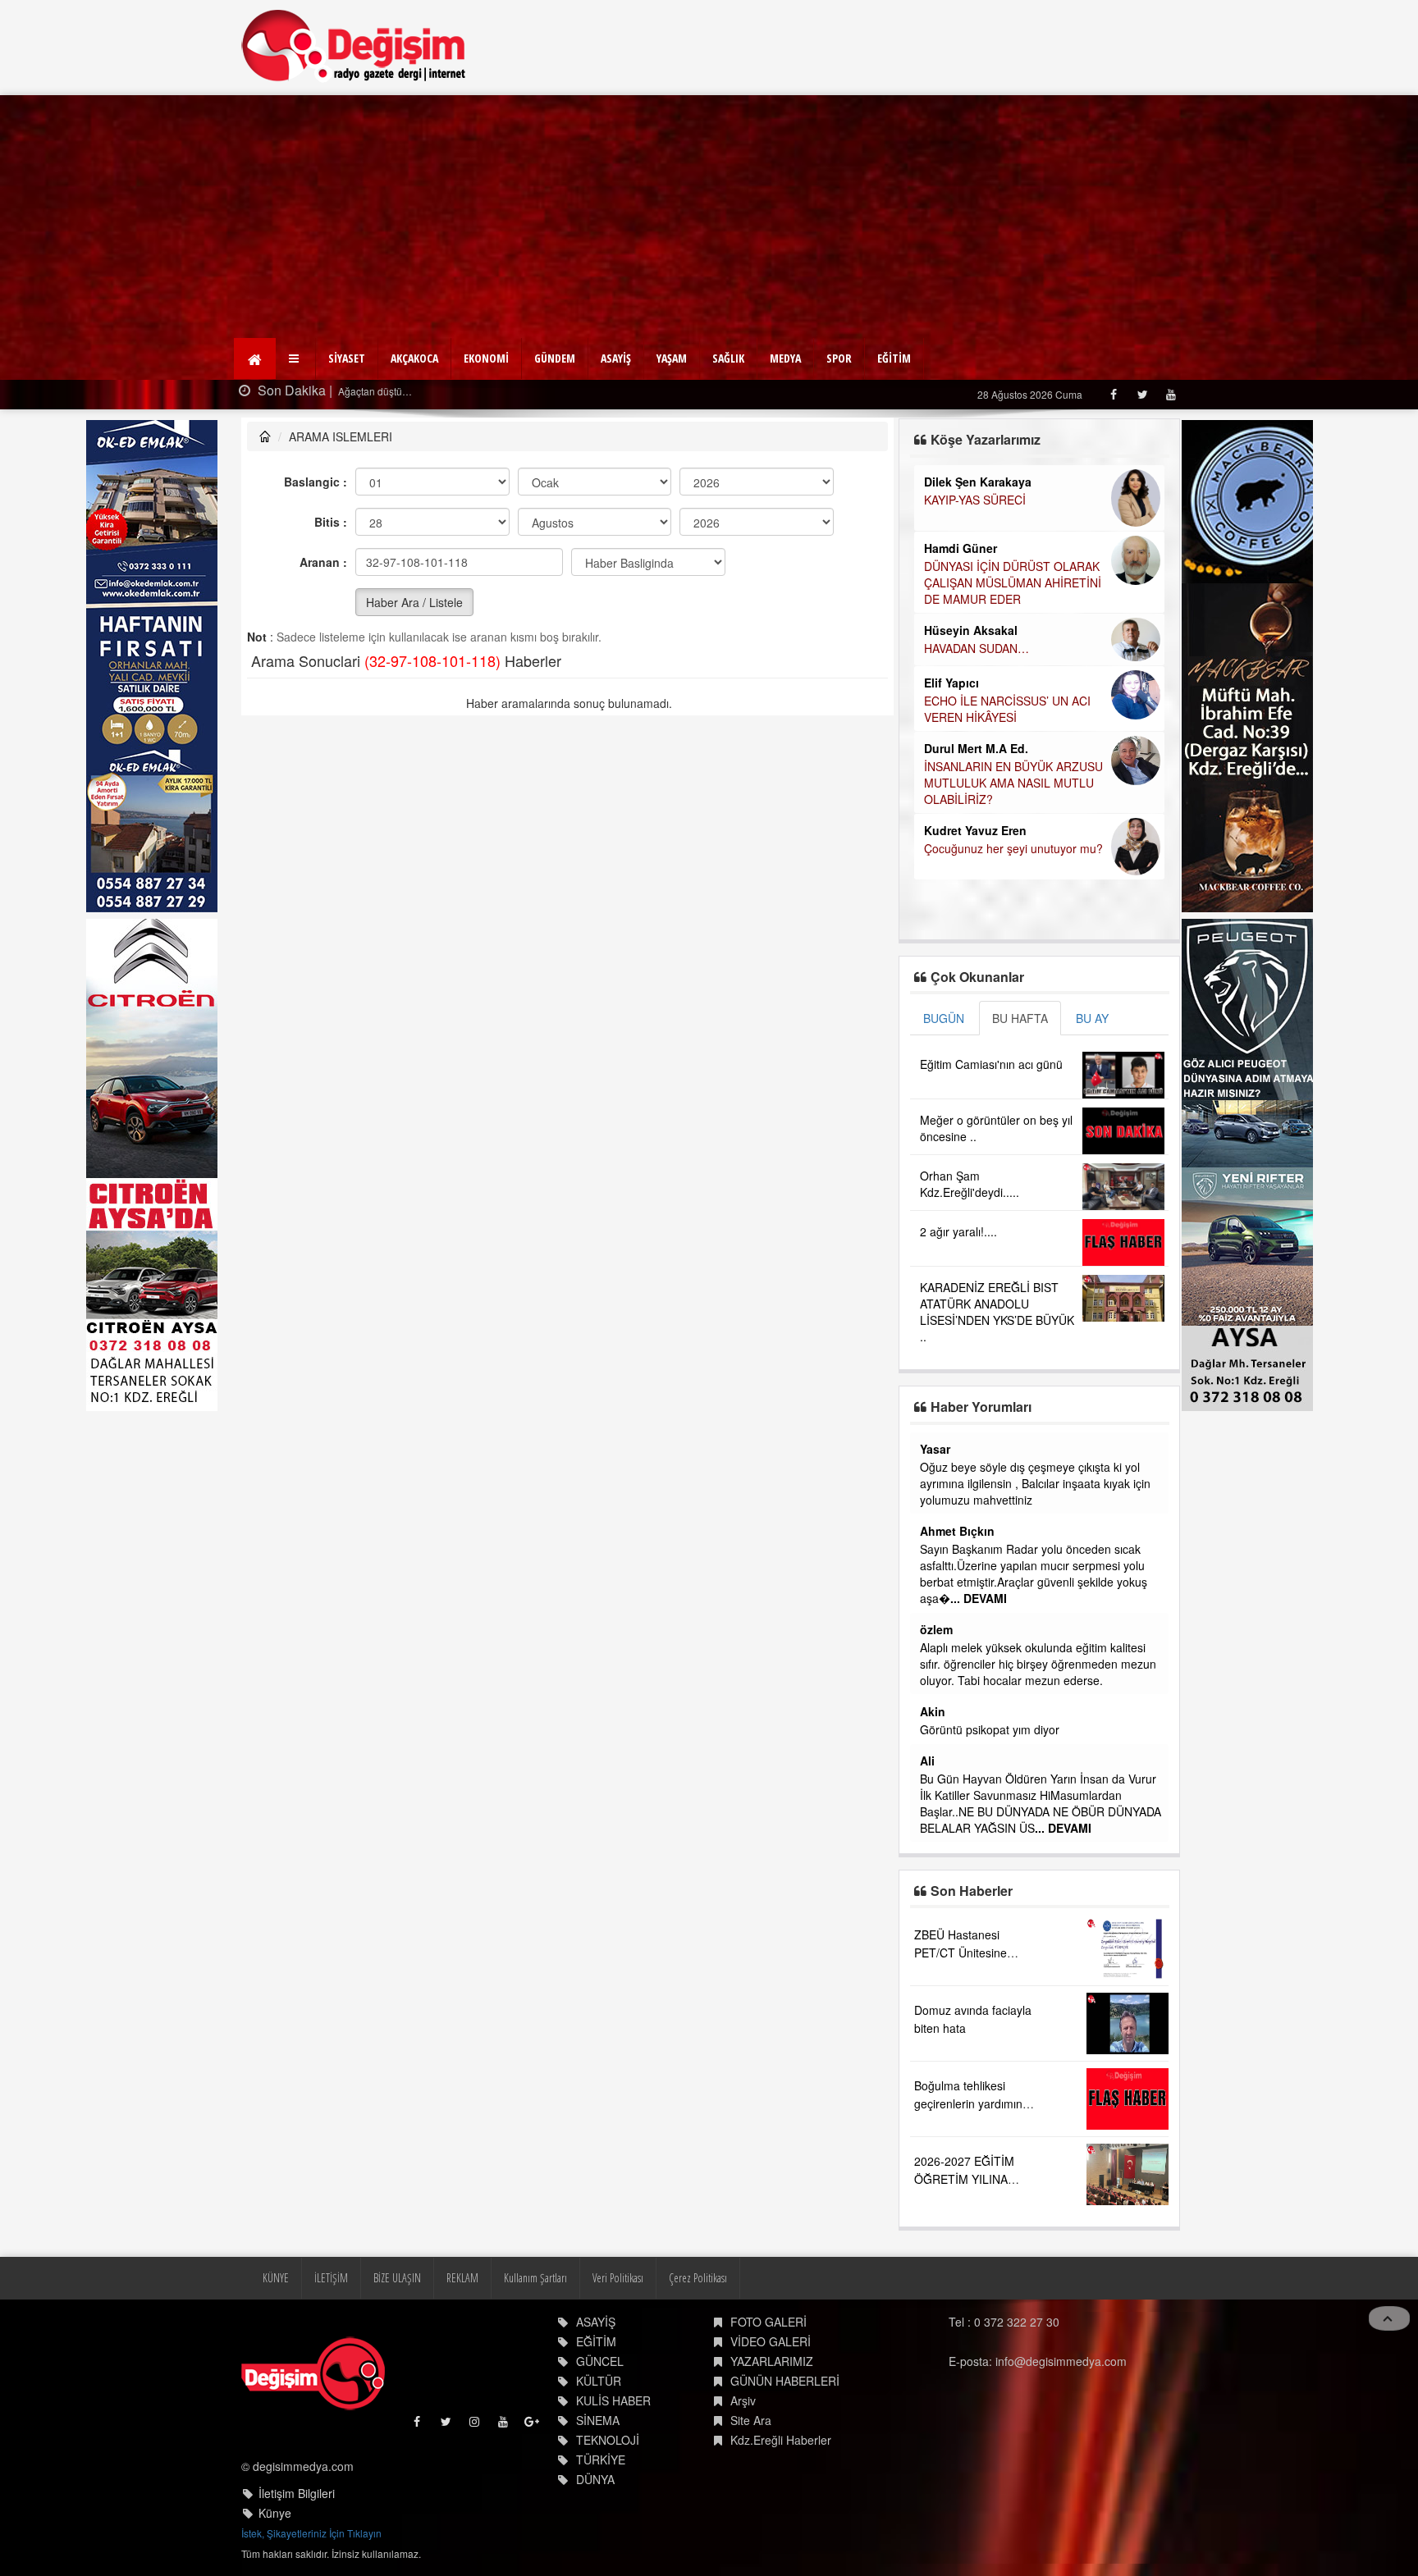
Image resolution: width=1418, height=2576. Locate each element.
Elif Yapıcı (951, 683)
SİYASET (347, 358)
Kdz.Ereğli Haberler (781, 2440)
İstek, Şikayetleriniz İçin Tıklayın (311, 2533)
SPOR (839, 358)
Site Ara (751, 2420)
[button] (296, 359)
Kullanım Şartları (535, 2278)
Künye (275, 2513)
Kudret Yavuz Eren (975, 830)
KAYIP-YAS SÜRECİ (975, 500)
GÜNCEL (600, 2361)
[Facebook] (1113, 394)
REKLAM (462, 2278)
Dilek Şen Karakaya (978, 482)
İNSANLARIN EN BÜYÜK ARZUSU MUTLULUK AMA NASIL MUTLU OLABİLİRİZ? (1013, 783)
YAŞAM (672, 358)
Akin (933, 1711)
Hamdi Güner (961, 548)
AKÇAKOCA (414, 358)
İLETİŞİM (331, 2278)
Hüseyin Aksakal (971, 630)
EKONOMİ (486, 358)
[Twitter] (1142, 394)
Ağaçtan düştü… (374, 391)
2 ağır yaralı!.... (958, 1231)
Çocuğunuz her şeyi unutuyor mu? (1013, 848)
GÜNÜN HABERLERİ (785, 2381)
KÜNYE (276, 2278)
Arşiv (743, 2400)
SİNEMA (598, 2420)
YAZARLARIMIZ (772, 2361)
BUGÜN (944, 1018)
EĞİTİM (894, 358)
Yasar (935, 1449)
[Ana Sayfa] (354, 46)
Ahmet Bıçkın (957, 1531)
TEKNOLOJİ (608, 2440)
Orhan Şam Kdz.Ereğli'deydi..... (970, 1184)
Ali (927, 1761)
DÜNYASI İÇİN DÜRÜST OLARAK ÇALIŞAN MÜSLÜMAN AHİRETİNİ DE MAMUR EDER (1013, 582)
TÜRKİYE (601, 2460)
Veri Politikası (618, 2278)
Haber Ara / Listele (414, 602)
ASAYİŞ (616, 358)
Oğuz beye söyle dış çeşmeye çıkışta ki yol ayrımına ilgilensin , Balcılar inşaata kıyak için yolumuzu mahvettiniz (1035, 1483)
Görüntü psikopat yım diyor (990, 1729)
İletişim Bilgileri (297, 2493)
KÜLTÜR (599, 2381)
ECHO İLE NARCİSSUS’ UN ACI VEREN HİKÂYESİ (1007, 709)
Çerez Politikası (698, 2278)
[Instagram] (476, 2425)
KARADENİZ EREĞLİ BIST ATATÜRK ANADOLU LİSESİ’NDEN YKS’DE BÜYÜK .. (997, 1312)
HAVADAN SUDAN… (977, 648)
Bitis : (331, 522)
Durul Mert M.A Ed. (976, 748)
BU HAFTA (1020, 1018)
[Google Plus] (533, 2425)
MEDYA (785, 358)
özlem (936, 1629)
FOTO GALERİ (768, 2322)
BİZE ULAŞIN (397, 2278)
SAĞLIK (728, 358)
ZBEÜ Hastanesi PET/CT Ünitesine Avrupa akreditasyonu (971, 1953)
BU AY (1092, 1018)
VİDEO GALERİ (771, 2341)
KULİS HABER (613, 2400)
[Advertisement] (709, 218)
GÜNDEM (555, 358)
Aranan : (323, 562)
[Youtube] (1171, 394)
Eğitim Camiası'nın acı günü (991, 1064)
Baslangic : (316, 482)
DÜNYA (595, 2479)
